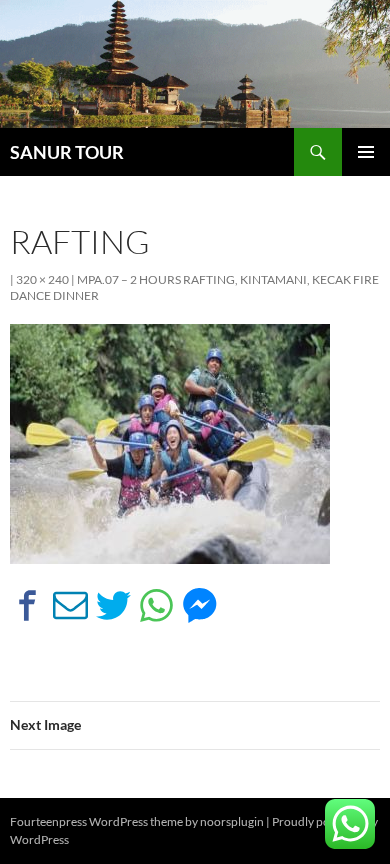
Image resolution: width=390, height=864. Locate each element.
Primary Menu (366, 152)
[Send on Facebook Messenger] (199, 605)
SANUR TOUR (67, 152)
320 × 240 (42, 279)
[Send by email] (70, 605)
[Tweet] (113, 605)
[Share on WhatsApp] (156, 605)
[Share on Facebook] (27, 605)
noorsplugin (232, 821)
